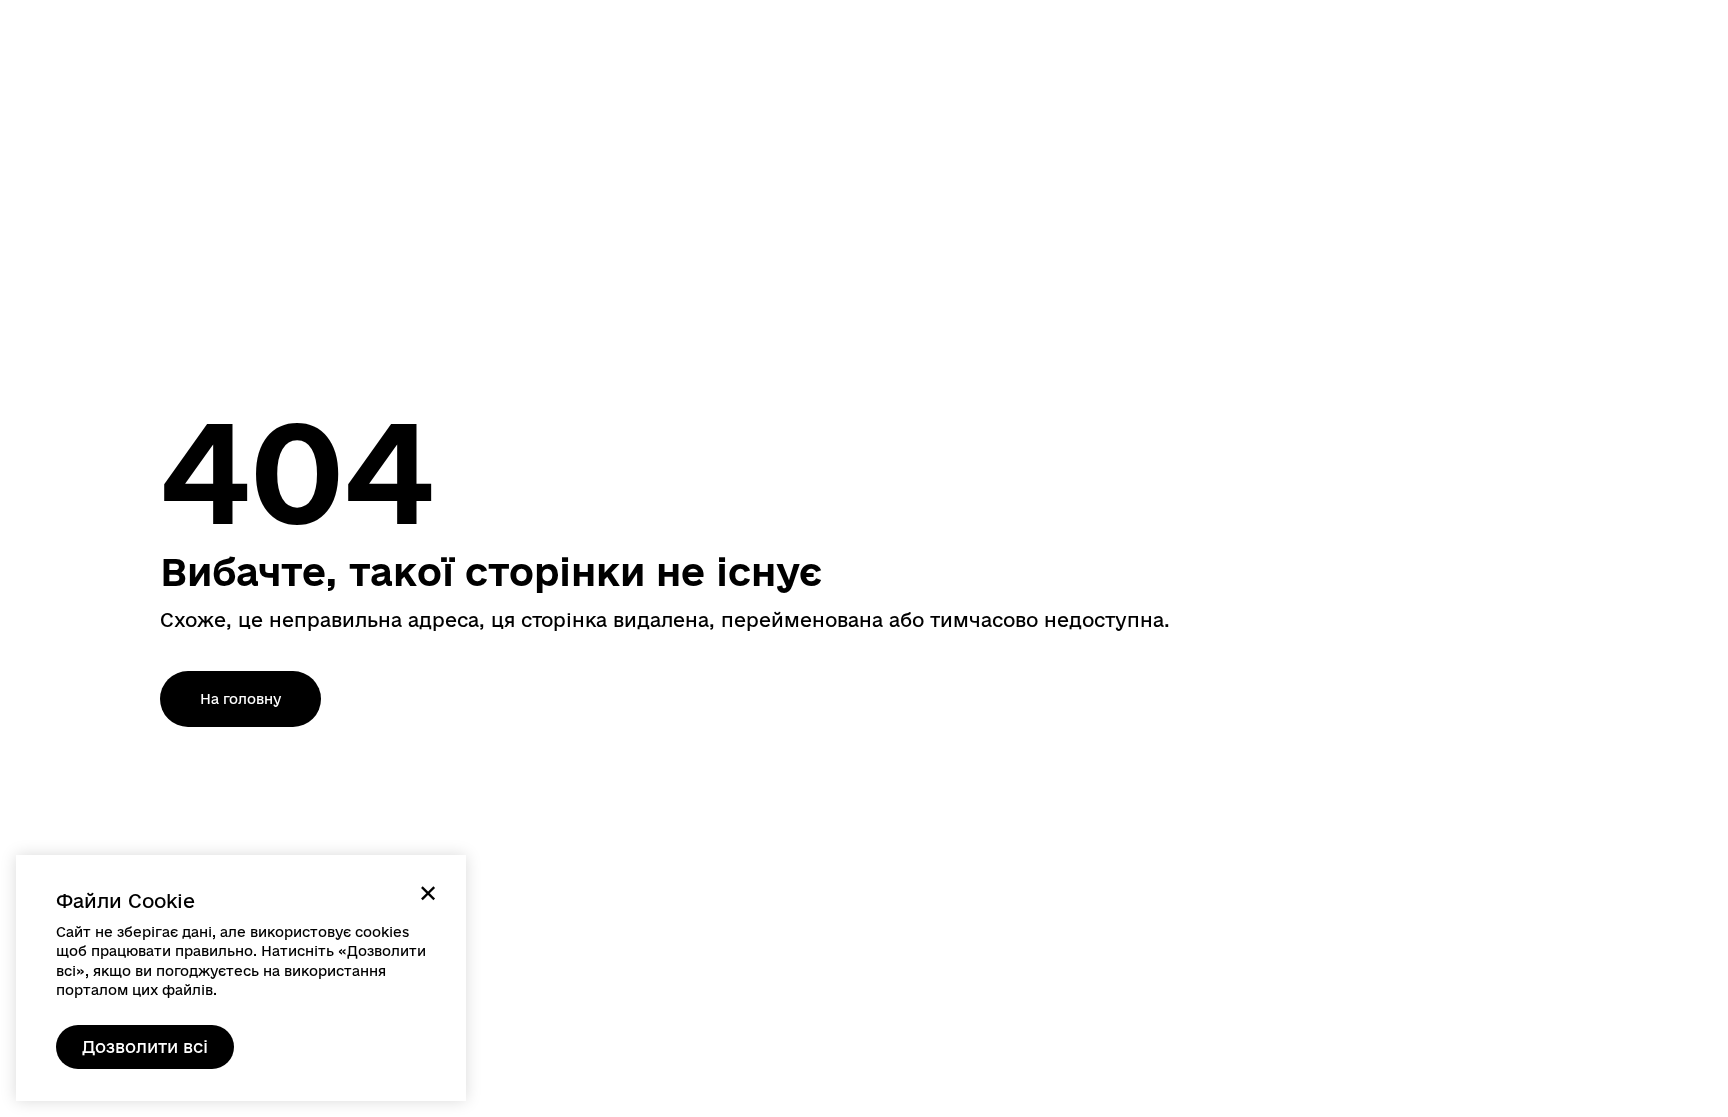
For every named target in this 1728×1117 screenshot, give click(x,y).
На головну (240, 699)
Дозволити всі (145, 1046)
